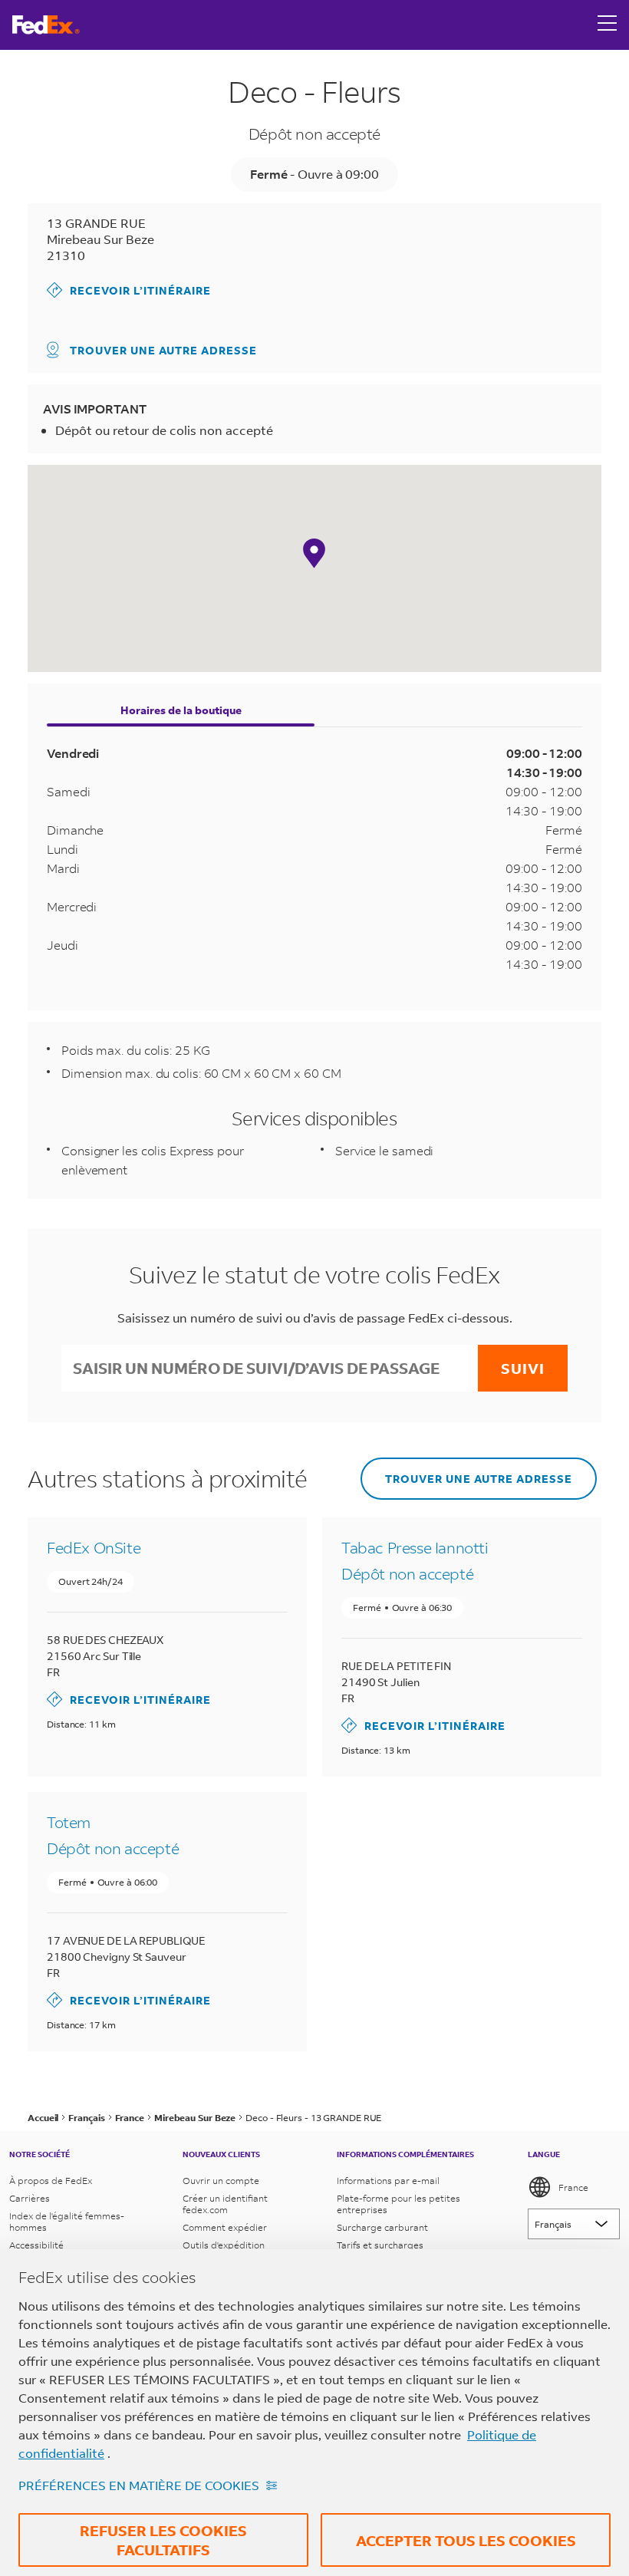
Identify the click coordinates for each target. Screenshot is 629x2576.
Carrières (30, 2198)
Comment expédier (225, 2227)
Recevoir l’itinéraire (129, 290)
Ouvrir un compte (221, 2181)
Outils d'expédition (224, 2245)
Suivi (523, 1368)
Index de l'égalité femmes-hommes (67, 2222)
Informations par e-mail (388, 2181)
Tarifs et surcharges (380, 2245)
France (573, 2187)
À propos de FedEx (51, 2181)
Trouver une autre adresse (163, 350)
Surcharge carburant (382, 2227)
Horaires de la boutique (181, 710)
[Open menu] (608, 25)
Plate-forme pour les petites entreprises (398, 2204)
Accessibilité (36, 2245)
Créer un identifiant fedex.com (225, 2204)
